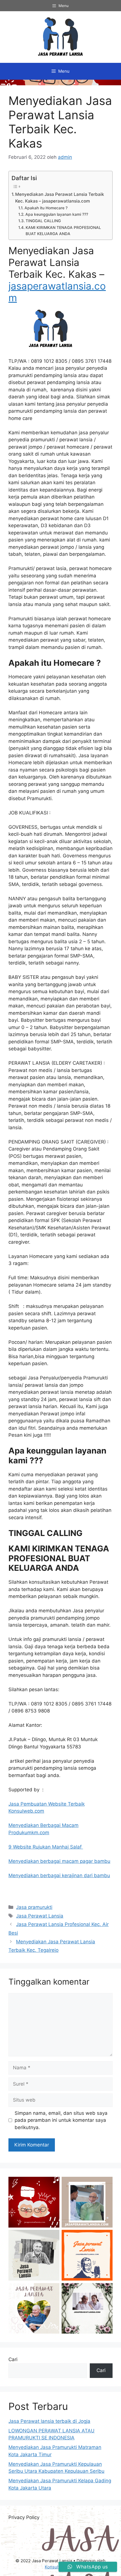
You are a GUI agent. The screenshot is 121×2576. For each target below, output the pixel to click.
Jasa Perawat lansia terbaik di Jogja (49, 2421)
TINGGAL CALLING (43, 221)
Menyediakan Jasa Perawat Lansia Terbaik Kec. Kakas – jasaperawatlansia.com (60, 198)
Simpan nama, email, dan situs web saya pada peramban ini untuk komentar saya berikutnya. (61, 2120)
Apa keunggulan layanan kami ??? (57, 214)
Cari (13, 2359)
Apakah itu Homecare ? (46, 208)
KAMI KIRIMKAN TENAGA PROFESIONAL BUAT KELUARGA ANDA (63, 231)
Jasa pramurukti (34, 1907)
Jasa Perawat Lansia (40, 1916)
